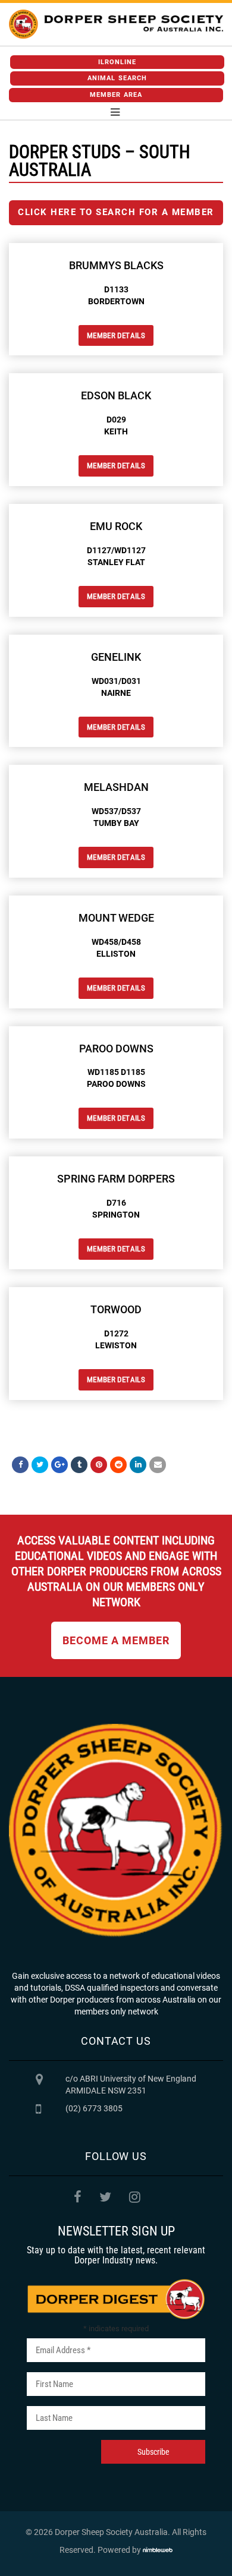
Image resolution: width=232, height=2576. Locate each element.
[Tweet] (40, 1465)
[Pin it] (99, 1465)
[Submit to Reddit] (118, 1465)
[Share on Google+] (59, 1465)
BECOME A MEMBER (116, 1640)
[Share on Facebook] (20, 1465)
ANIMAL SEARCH (117, 78)
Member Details (116, 335)
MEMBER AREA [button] (116, 95)
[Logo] (116, 24)
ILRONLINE (117, 62)
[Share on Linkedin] (138, 1465)
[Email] (158, 1465)
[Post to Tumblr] (79, 1465)
